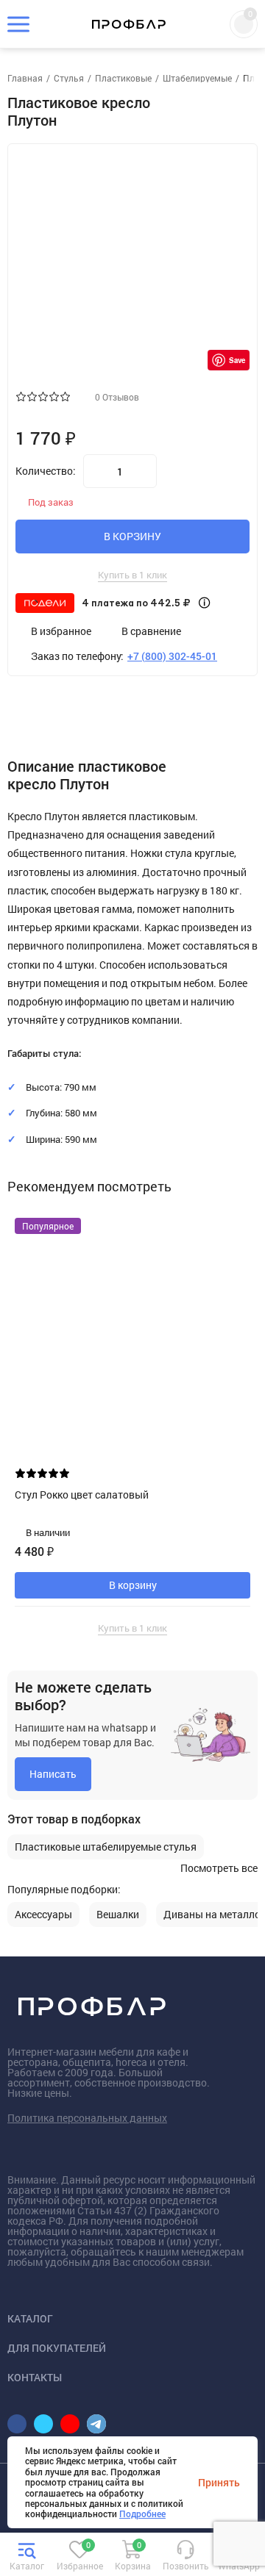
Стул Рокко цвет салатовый (82, 1495)
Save (237, 360)
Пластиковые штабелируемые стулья (106, 1847)
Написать (53, 1774)
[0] (79, 2557)
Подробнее (142, 2514)
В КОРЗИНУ (132, 536)
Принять (219, 2482)
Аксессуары (43, 1915)
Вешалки (118, 1915)
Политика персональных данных (87, 2118)
